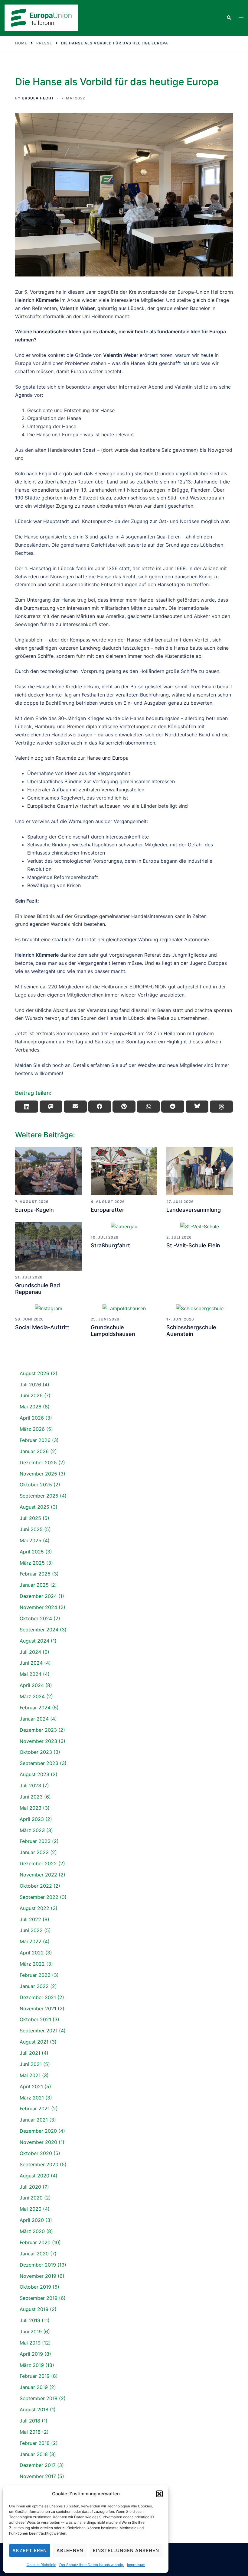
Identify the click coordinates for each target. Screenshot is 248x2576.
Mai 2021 (30, 2075)
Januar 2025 (34, 1585)
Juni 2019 (31, 2332)
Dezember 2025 (38, 1463)
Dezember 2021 (38, 1997)
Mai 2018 (30, 2432)
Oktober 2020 (36, 2153)
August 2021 (34, 2042)
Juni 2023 (31, 1797)
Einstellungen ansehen (126, 2550)
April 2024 (32, 1685)
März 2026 (32, 1429)
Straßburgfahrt (110, 1245)
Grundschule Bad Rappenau (38, 1289)
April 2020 (32, 2220)
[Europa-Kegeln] (48, 1171)
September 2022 (39, 1897)
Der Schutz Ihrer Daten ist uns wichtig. (92, 2565)
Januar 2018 (34, 2454)
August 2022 (34, 1908)
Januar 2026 (34, 1451)
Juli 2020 (30, 2187)
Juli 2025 (30, 1518)
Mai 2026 (31, 1407)
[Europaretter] (124, 1171)
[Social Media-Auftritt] (48, 1308)
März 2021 (32, 2098)
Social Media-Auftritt (42, 1327)
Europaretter (108, 1210)
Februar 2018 (35, 2443)
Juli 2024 (30, 1652)
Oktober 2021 (35, 2019)
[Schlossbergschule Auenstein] (200, 1308)
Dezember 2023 (38, 1730)
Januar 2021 (34, 2120)
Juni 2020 (31, 2198)
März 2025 (32, 1563)
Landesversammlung (194, 1210)
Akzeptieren (30, 2550)
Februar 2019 (35, 2376)
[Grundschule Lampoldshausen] (124, 1308)
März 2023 (32, 1830)
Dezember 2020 (38, 2131)
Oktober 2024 (36, 1618)
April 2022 (32, 1953)
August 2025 (34, 1507)
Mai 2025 (31, 1540)
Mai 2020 (31, 2209)
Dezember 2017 (38, 2465)
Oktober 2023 (36, 1752)
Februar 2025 (35, 1574)
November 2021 (38, 2009)
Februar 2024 (35, 1708)
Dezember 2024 (38, 1596)
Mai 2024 (31, 1674)
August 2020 (34, 2176)
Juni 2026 (31, 1395)
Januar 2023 (34, 1852)
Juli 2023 (30, 1786)
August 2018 (34, 2410)
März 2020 (32, 2231)
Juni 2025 (31, 1529)
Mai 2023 (31, 1808)
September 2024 (39, 1630)
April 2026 (32, 1418)
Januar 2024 (34, 1719)
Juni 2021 (31, 2064)
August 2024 (34, 1641)
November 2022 (38, 1875)
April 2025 (32, 1552)
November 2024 (38, 1607)
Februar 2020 (35, 2242)
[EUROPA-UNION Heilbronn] (41, 18)
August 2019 (34, 2309)
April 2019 (31, 2354)
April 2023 (32, 1819)
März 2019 (32, 2365)
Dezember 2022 (38, 1863)
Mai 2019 (30, 2343)
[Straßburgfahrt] (124, 1227)
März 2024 (32, 1696)
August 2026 (34, 1373)
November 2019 (38, 2276)
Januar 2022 (34, 1986)
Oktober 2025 (36, 1485)
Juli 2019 (30, 2320)
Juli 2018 (30, 2421)
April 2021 (31, 2086)
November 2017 (38, 2476)
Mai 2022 (31, 1941)
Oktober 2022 (36, 1886)
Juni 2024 (31, 1663)
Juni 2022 (31, 1930)
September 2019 (39, 2298)
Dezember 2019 (38, 2265)
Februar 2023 (35, 1841)
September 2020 (39, 2164)
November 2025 (38, 1474)
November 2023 (38, 1741)
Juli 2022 (30, 1919)
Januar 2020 (34, 2254)
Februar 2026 (35, 1440)
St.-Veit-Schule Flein (193, 1245)
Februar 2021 (35, 2109)
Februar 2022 (35, 1975)
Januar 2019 (34, 2387)
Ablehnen (70, 2550)
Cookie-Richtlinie (41, 2565)
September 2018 (39, 2398)
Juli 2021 (30, 2053)
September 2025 (39, 1496)
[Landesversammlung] (200, 1171)
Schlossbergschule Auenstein (191, 1331)
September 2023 (39, 1763)
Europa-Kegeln (34, 1210)
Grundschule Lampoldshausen (113, 1331)
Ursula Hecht (38, 98)
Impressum (136, 2565)
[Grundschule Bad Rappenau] (48, 1246)
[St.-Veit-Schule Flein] (200, 1227)
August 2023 (34, 1774)
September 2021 (39, 2031)
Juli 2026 (30, 1385)
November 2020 (38, 2142)
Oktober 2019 (35, 2287)
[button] (159, 2494)
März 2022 (32, 1964)
